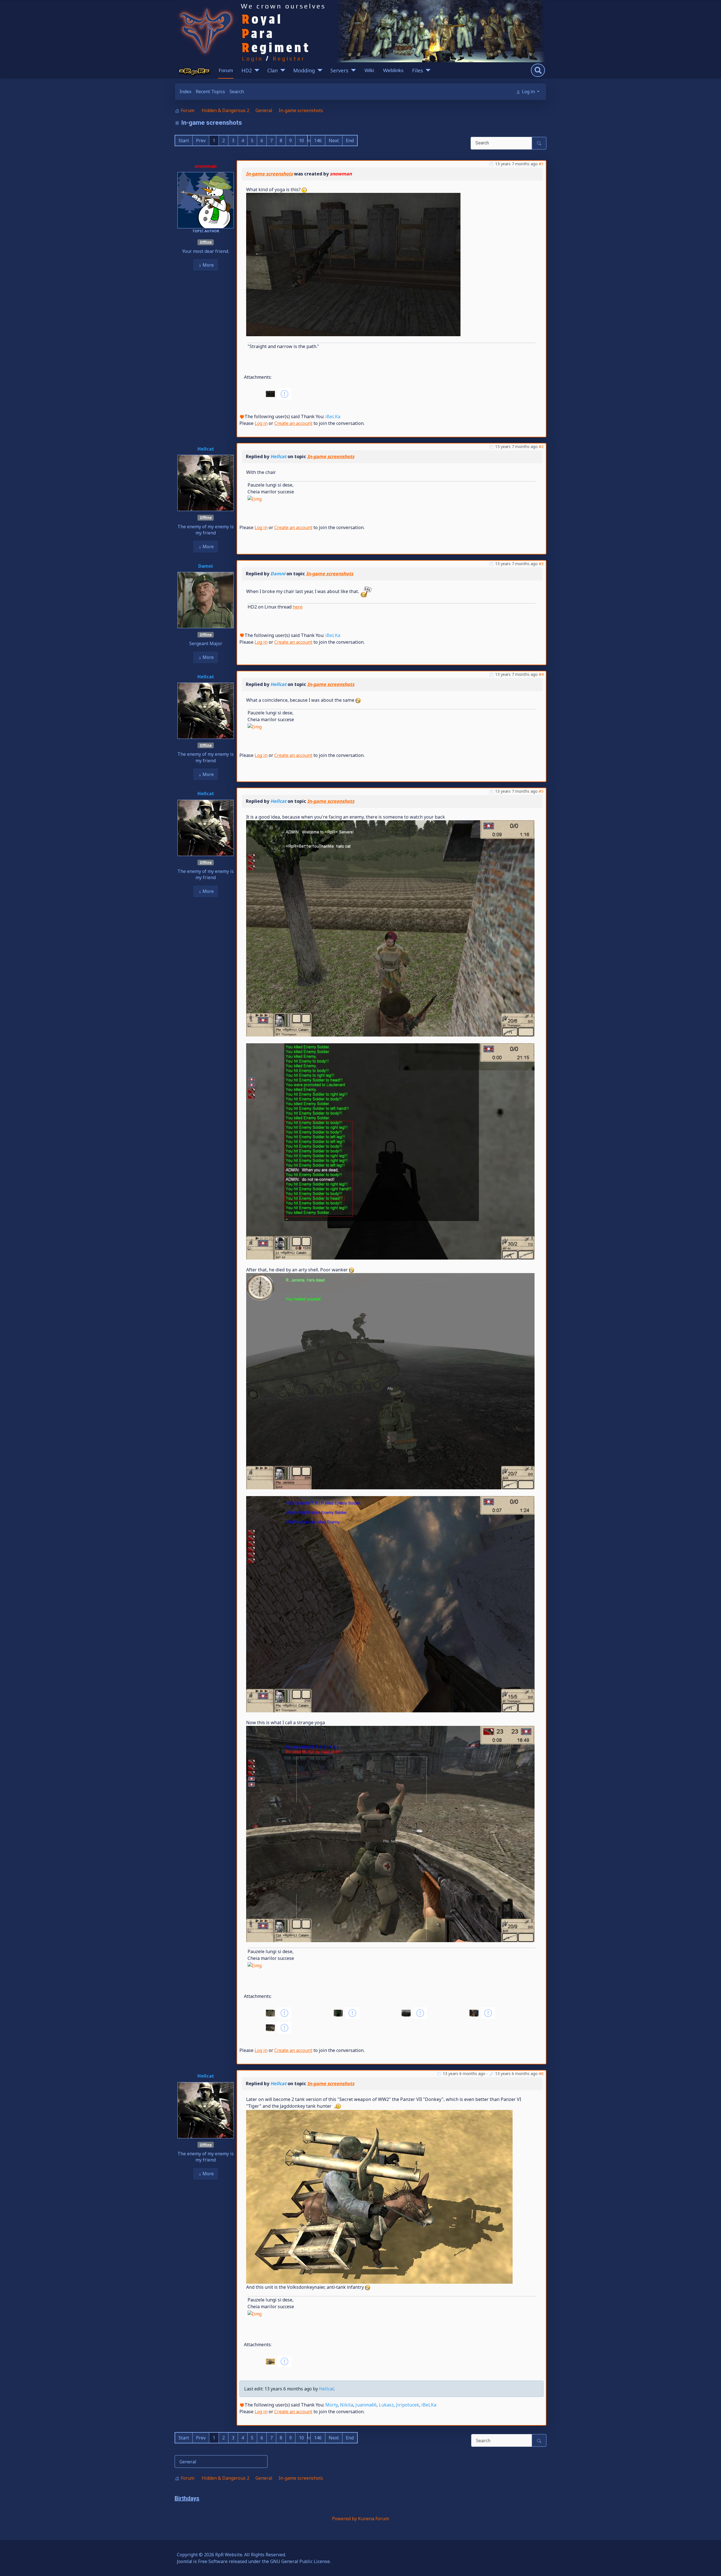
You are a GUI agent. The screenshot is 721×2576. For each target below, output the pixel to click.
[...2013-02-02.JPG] (379, 2196)
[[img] (255, 498)
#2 (541, 446)
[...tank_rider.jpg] (390, 1381)
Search (237, 92)
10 (301, 141)
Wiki (369, 70)
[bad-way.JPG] (353, 264)
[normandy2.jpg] (390, 1834)
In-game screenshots (269, 174)
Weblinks (393, 70)
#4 (541, 674)
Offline (206, 242)
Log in (261, 423)
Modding (304, 70)
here (298, 607)
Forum (226, 70)
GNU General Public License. (300, 2561)
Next (334, 141)
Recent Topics (210, 92)
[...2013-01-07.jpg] (390, 928)
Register (289, 58)
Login (252, 58)
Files (418, 70)
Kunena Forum (373, 2519)
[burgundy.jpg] (390, 1151)
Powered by (344, 2519)
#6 (541, 2073)
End (350, 141)
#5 (541, 791)
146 (318, 141)
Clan (272, 70)
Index (185, 92)
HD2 (247, 70)
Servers (339, 70)
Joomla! (184, 2561)
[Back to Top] (711, 2566)
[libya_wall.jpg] (390, 1604)
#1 (541, 164)
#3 (541, 564)
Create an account (293, 423)
